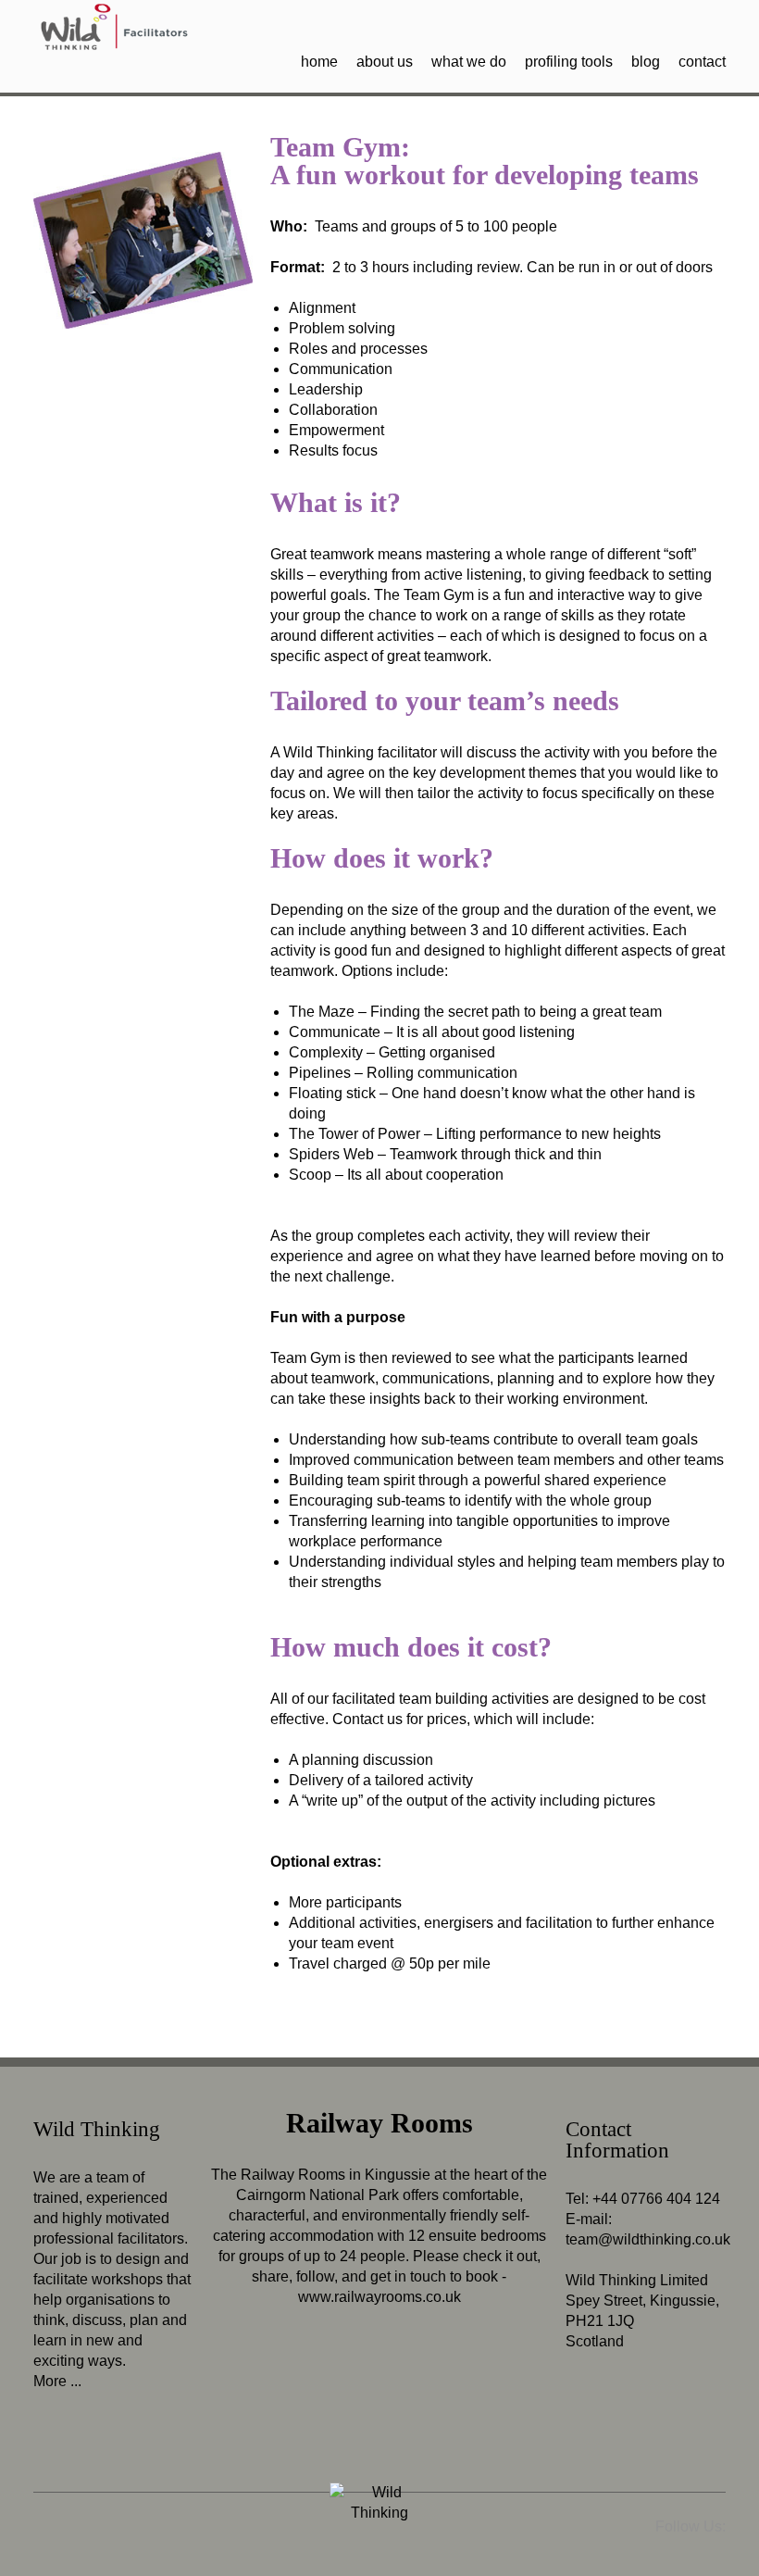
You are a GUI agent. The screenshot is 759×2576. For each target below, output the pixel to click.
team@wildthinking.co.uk (648, 2239)
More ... (57, 2381)
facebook (712, 19)
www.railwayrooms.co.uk (379, 2297)
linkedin (684, 19)
